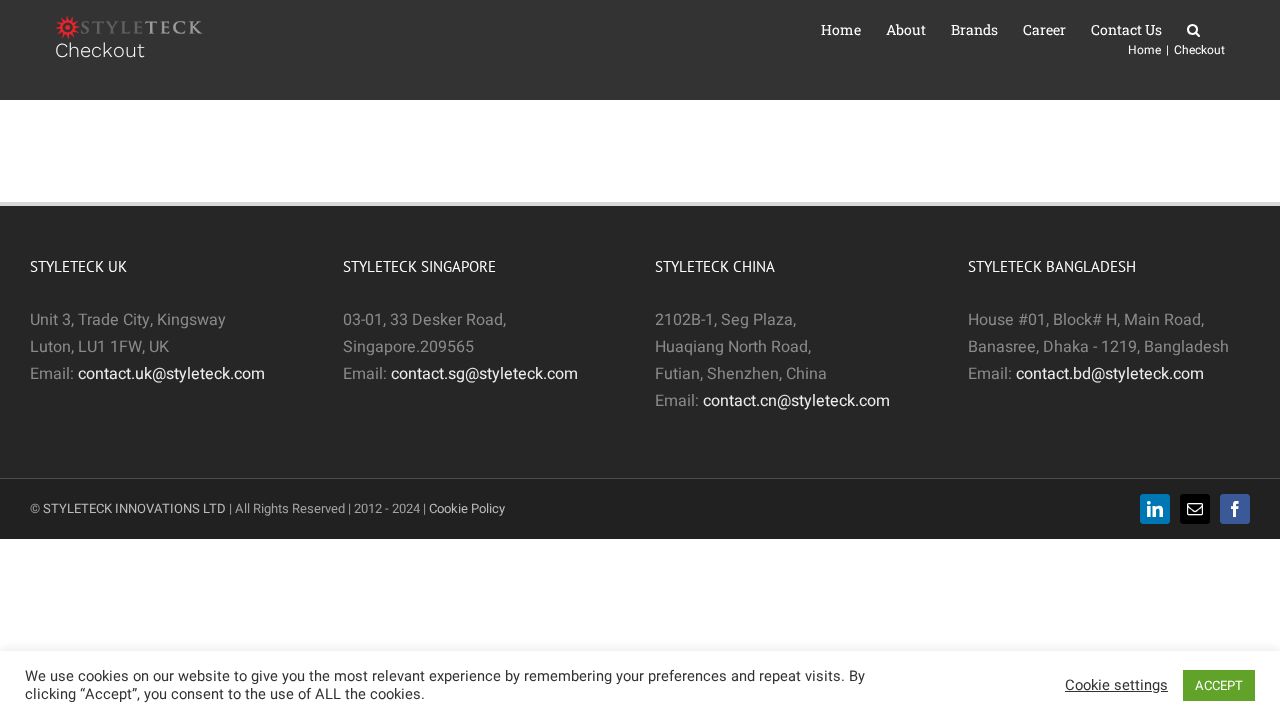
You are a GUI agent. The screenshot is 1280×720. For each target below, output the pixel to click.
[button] (1193, 30)
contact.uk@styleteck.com (171, 374)
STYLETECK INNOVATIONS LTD (134, 508)
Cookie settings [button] (1116, 686)
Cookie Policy (467, 508)
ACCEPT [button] (1219, 685)
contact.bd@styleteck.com (1110, 374)
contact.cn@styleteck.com (796, 401)
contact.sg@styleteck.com (484, 374)
